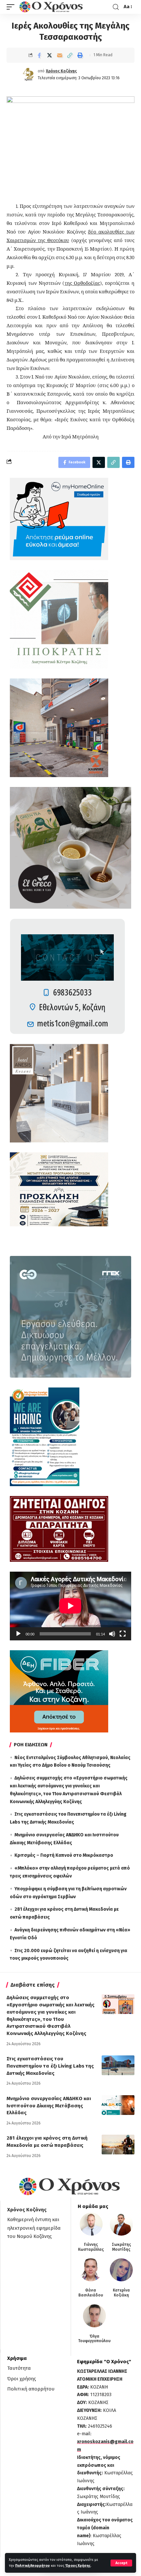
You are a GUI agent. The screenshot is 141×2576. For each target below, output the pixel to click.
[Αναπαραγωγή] (18, 1634)
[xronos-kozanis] (52, 7)
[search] (116, 7)
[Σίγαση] (112, 1634)
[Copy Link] (70, 55)
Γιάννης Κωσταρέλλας (91, 2247)
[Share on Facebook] (39, 55)
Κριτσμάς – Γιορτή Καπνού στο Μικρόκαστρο (64, 1855)
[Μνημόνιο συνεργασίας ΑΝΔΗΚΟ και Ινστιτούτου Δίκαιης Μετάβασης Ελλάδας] (118, 2105)
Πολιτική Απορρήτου (32, 2566)
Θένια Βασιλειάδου (91, 2293)
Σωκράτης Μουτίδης (121, 2247)
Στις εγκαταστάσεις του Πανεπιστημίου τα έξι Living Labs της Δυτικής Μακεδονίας (50, 2066)
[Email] (60, 55)
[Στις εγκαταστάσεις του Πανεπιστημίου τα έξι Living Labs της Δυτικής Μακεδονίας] (118, 2065)
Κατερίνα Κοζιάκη (121, 2293)
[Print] (80, 55)
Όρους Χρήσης (78, 2566)
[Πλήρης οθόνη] (123, 1634)
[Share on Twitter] (50, 55)
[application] (70, 1606)
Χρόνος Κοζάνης (61, 71)
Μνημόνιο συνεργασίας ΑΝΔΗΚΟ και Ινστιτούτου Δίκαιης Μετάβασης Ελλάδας (49, 2106)
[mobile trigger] (12, 7)
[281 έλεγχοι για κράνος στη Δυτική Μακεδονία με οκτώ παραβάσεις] (118, 2145)
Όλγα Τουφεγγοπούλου (94, 2339)
